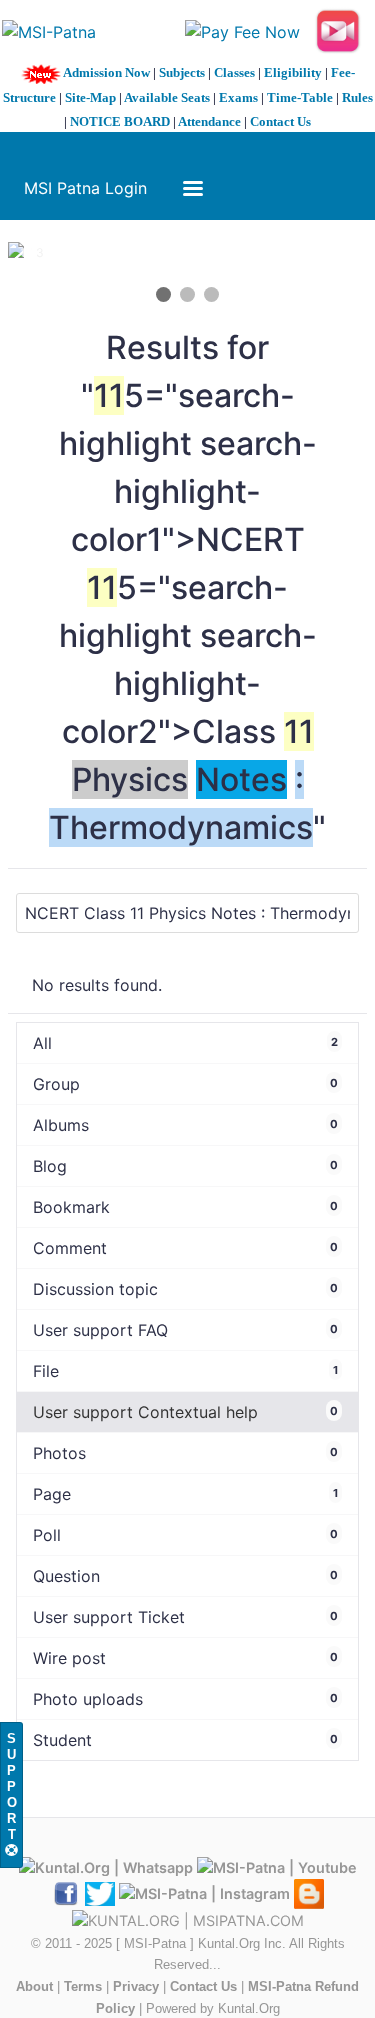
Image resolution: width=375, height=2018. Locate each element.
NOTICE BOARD (120, 121)
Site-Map (90, 97)
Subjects (182, 72)
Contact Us (280, 121)
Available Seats (167, 97)
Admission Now (106, 72)
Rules (357, 97)
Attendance (209, 121)
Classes (234, 72)
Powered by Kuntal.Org (213, 2008)
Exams (238, 97)
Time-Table (300, 97)
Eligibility (293, 72)
